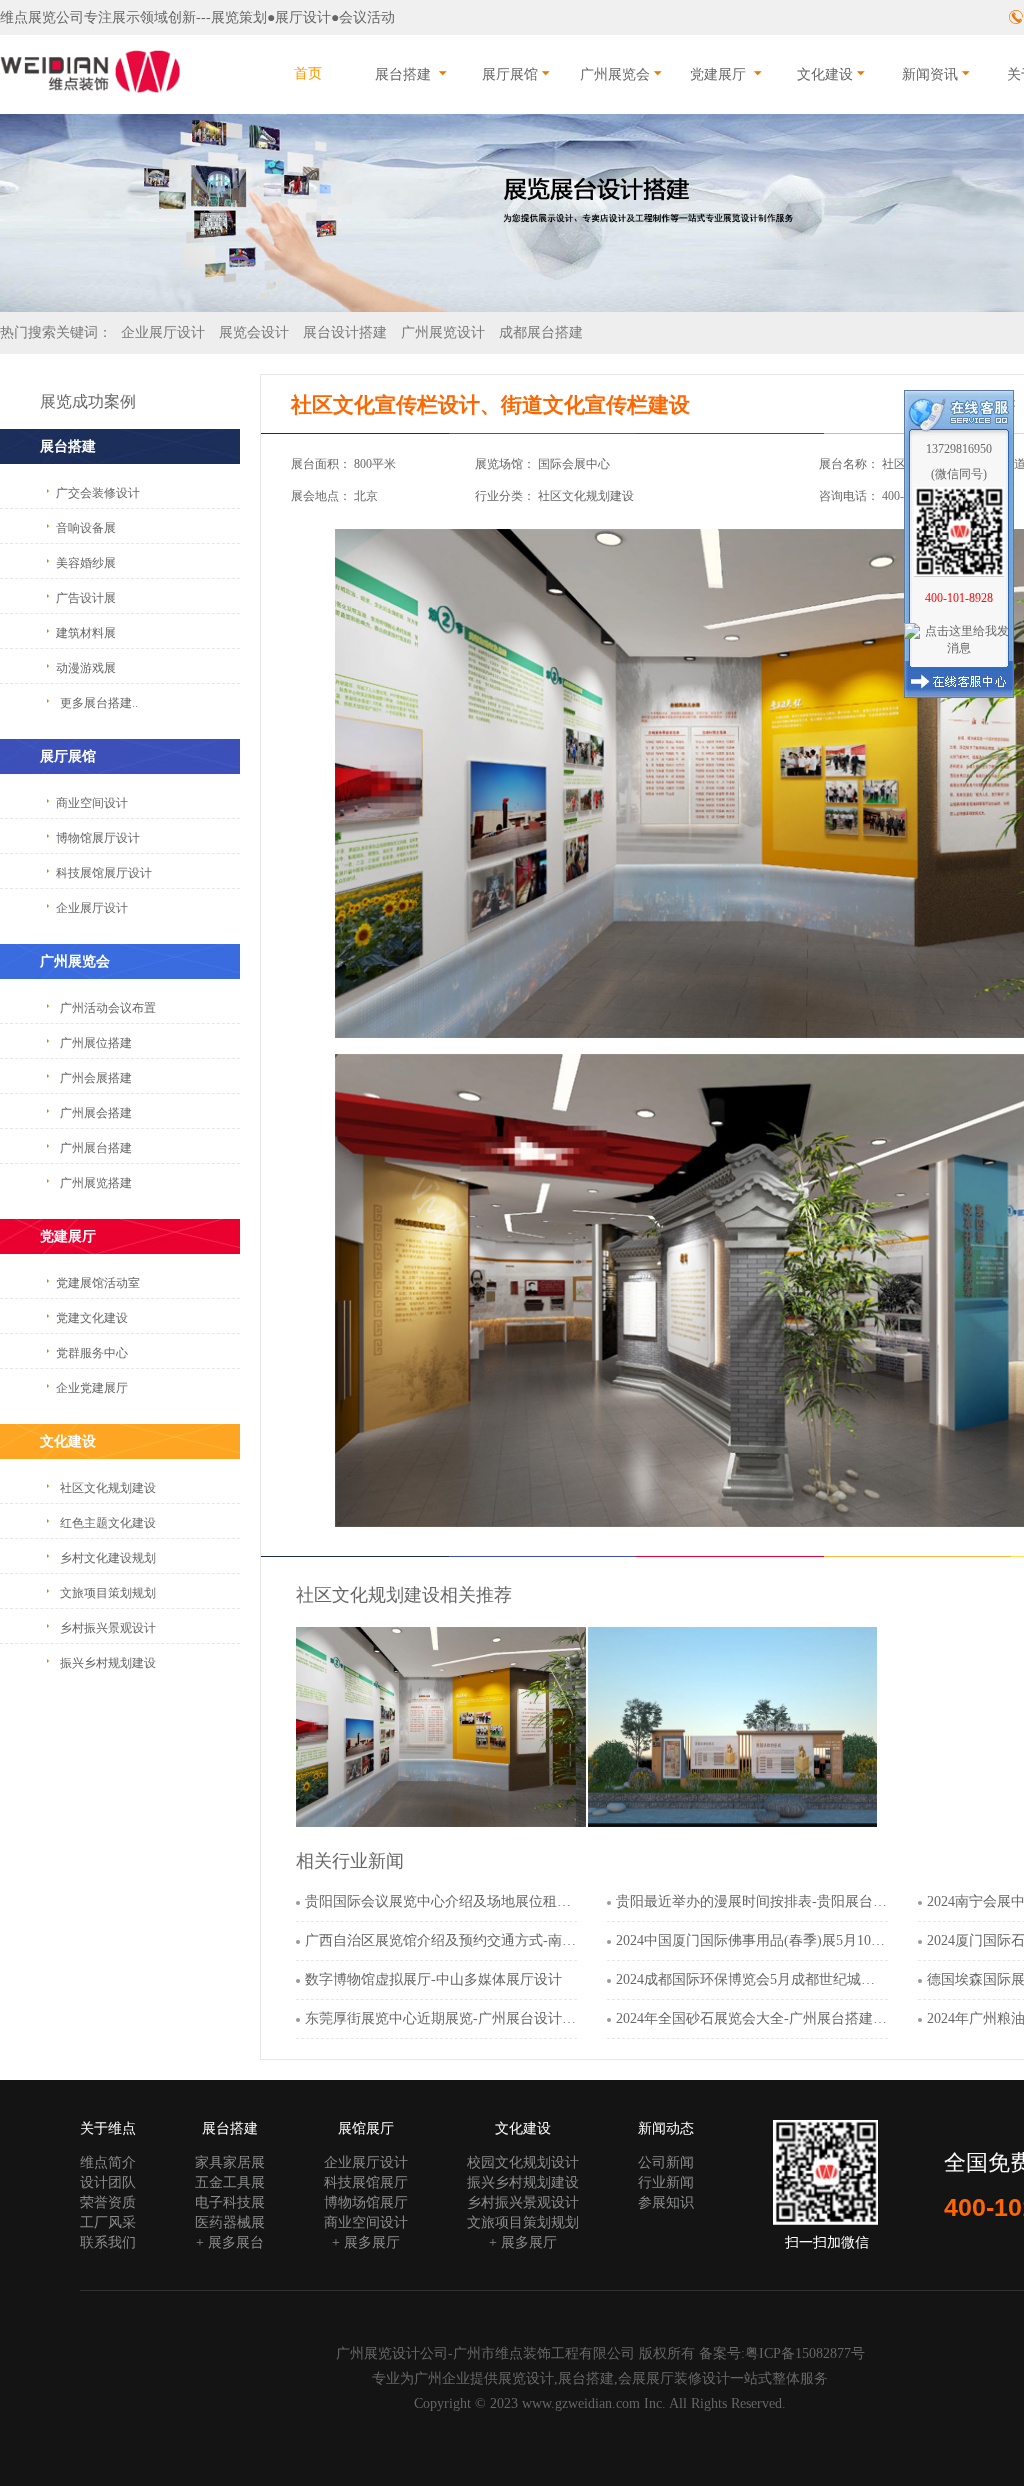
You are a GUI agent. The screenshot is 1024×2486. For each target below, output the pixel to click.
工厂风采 (108, 2222)
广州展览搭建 (96, 1183)
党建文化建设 (92, 1318)
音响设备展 (86, 528)
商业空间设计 (92, 803)
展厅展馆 (510, 74)
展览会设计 (254, 332)
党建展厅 (718, 74)
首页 (308, 73)
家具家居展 (230, 2162)
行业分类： (505, 496)
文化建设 (825, 74)
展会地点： (321, 496)
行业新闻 (666, 2182)
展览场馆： (505, 464)
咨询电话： (849, 496)
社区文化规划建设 (108, 1488)
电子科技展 (230, 2202)
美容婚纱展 (86, 563)
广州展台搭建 (96, 1148)
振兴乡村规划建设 (108, 1663)
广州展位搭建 (96, 1043)
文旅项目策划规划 (108, 1593)
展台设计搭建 (345, 332)
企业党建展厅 (92, 1388)
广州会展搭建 (96, 1078)
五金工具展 (230, 2182)
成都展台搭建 (541, 332)
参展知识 (666, 2202)
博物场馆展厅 (366, 2202)
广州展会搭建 (96, 1113)
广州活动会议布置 (108, 1008)
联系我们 (108, 2242)
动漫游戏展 (86, 668)
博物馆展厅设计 (98, 838)
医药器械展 (230, 2222)
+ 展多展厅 (366, 2242)
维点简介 (108, 2162)
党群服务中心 (92, 1353)
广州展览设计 (443, 332)
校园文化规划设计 (523, 2162)
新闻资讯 (930, 74)
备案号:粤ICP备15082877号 (782, 2353)
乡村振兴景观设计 (108, 1628)
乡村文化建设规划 (108, 1558)
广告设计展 (86, 598)
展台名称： (849, 464)
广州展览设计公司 (392, 2353)
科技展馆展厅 (366, 2182)
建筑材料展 (86, 633)
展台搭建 (403, 74)
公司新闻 (666, 2162)
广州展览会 (615, 74)
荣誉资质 (108, 2202)
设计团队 (108, 2182)
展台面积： (321, 464)
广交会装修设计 (98, 493)
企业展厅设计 (163, 332)
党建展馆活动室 (98, 1283)
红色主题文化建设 (108, 1523)
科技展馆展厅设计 (104, 873)
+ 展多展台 (230, 2242)
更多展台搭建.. (99, 703)
